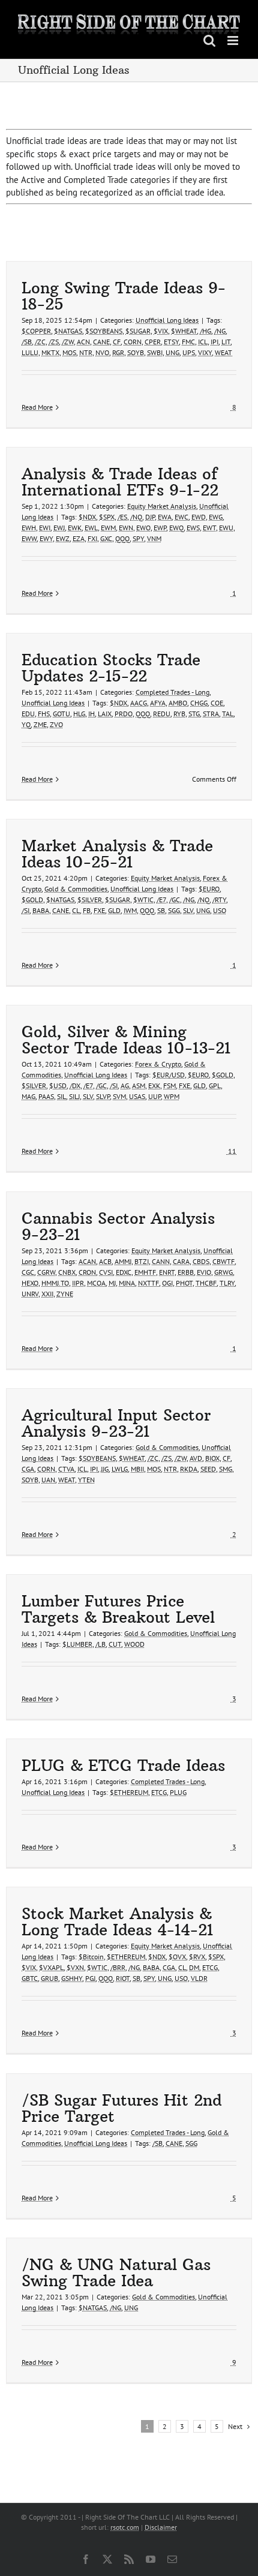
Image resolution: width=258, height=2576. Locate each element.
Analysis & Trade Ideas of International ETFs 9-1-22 (120, 482)
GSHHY (72, 1978)
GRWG (223, 1272)
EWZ (63, 538)
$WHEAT (184, 331)
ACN (83, 342)
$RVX (197, 1957)
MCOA (96, 1283)
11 (231, 1151)
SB (161, 910)
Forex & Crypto (158, 1064)
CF (117, 342)
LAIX (105, 714)
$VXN (75, 1967)
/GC (175, 900)
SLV (188, 910)
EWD (199, 517)
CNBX (67, 1272)
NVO (102, 352)
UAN (48, 1480)
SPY (138, 538)
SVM (119, 1096)
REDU (162, 714)
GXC (106, 538)
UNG (172, 352)
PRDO (124, 714)
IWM (130, 910)
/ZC (40, 342)
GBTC (30, 1978)
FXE (99, 910)
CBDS (201, 1261)
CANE (101, 342)
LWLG (120, 1469)
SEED (208, 1469)
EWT (209, 528)
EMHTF (145, 1272)
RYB (179, 714)
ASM (139, 1086)
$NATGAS (68, 331)
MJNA (127, 1283)
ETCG (159, 1792)
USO (220, 910)
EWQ (176, 528)
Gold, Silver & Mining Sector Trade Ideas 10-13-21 (126, 1040)
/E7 (161, 900)
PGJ (90, 1978)
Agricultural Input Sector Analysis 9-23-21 (116, 1423)
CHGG (199, 703)
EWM (108, 528)
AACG (139, 703)
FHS (44, 714)
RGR (118, 352)
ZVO (56, 724)
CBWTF (223, 1261)
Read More (37, 407)
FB (87, 910)
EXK (154, 1086)
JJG (105, 1469)
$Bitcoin (91, 1957)
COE (217, 703)
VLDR (199, 1978)
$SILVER (90, 900)
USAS (137, 1096)
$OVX (177, 1957)
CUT (115, 1644)
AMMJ (123, 1261)
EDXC (124, 1272)
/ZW (68, 342)
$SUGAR (138, 331)
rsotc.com (125, 2527)
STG (194, 714)
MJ (112, 1283)
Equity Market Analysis (162, 506)
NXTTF (148, 1283)
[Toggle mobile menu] (234, 40)
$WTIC (143, 900)
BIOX (212, 1458)
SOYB (136, 352)
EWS (193, 528)
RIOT (123, 1978)
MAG (28, 1096)
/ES (122, 517)
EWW (29, 538)
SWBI (155, 352)
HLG (79, 714)
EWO (143, 528)
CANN (161, 1261)
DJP (150, 517)
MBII (137, 1469)
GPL (215, 1086)
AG (125, 1086)
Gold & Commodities (76, 889)
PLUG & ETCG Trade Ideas (123, 1765)
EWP (160, 528)
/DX (75, 1086)
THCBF (206, 1283)
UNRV (30, 1294)
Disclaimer (161, 2527)
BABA (41, 910)
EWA (165, 517)
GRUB (49, 1978)
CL (76, 910)
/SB (27, 342)
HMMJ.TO (55, 1283)
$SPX (107, 517)
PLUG (178, 1792)
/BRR (118, 1967)
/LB (100, 1644)
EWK (75, 528)
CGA (28, 1469)
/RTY (219, 900)
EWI (45, 528)
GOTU (61, 714)
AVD (196, 1458)
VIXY (205, 352)
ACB (105, 1261)
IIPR (78, 1283)
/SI (25, 910)
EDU (28, 714)
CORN (133, 342)
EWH (29, 528)
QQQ (122, 538)
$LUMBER (77, 1644)
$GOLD (32, 900)
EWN (126, 528)
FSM (169, 1086)
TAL (228, 714)
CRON (87, 1272)
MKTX (50, 352)
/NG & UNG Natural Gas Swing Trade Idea (116, 2272)
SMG (226, 1469)
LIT (226, 342)
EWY (46, 538)
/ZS (54, 342)
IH (91, 714)
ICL (203, 342)
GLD (114, 910)
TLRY (227, 1283)
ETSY (171, 342)
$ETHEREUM (129, 1792)
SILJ (74, 1096)
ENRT (167, 1272)
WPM (172, 1096)
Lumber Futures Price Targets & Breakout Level (118, 1609)
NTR (86, 352)
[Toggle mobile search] (209, 40)
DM (194, 1967)
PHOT (184, 1283)
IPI (214, 342)
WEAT (223, 352)
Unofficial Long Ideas (167, 320)
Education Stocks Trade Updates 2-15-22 (111, 668)
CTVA (66, 1469)
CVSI (106, 1272)
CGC (28, 1272)
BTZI (142, 1261)
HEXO (30, 1283)
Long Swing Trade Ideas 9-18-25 (124, 296)
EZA (79, 538)
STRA (211, 714)
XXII (47, 1294)
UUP (154, 1096)
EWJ (59, 528)
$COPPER (36, 331)
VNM (154, 538)
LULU (30, 352)
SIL (61, 1096)
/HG (205, 331)
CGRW (46, 1272)
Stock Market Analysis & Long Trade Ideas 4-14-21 (117, 1922)
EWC (181, 517)
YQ (26, 724)
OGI (167, 1283)
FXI (92, 538)
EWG (216, 517)
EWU (226, 528)
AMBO (178, 703)
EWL (91, 528)
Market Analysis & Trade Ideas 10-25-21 (117, 854)
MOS (69, 352)
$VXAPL (51, 1967)
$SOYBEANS (104, 331)
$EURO (209, 889)
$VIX (161, 331)
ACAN (87, 1261)
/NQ (136, 517)
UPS (189, 352)
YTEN (86, 1480)
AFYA (158, 703)
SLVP (103, 1096)
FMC (188, 342)
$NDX (87, 517)
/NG (220, 331)
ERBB (186, 1272)
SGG (174, 910)
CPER (153, 342)
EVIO (204, 1272)
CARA (181, 1261)
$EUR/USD (169, 1075)
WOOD (134, 1644)
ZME (40, 724)
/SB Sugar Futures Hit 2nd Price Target (121, 2108)
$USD (58, 1086)
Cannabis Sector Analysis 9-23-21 (118, 1226)
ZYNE (65, 1294)
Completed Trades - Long (172, 692)
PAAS (46, 1096)
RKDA (189, 1469)
